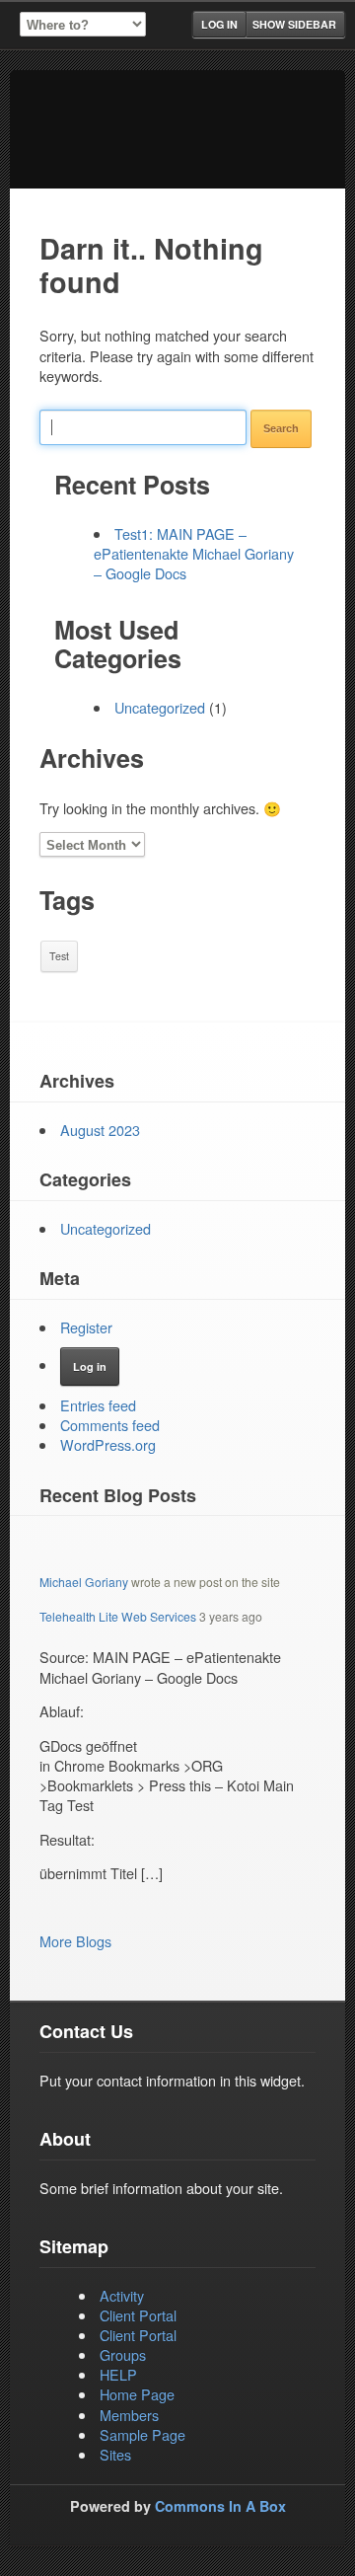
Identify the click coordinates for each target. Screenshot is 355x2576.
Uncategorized (160, 707)
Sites (115, 2454)
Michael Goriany (84, 1582)
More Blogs (75, 1941)
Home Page (137, 2394)
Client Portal (138, 2315)
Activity (122, 2295)
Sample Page (142, 2434)
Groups (123, 2354)
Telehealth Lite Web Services (118, 1616)
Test (59, 956)
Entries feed (98, 1405)
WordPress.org (108, 1444)
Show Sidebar (294, 24)
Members (129, 2415)
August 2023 (100, 1130)
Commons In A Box (220, 2506)
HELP (118, 2374)
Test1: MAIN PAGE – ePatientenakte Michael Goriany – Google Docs (194, 553)
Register (86, 1327)
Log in (219, 24)
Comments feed (110, 1425)
